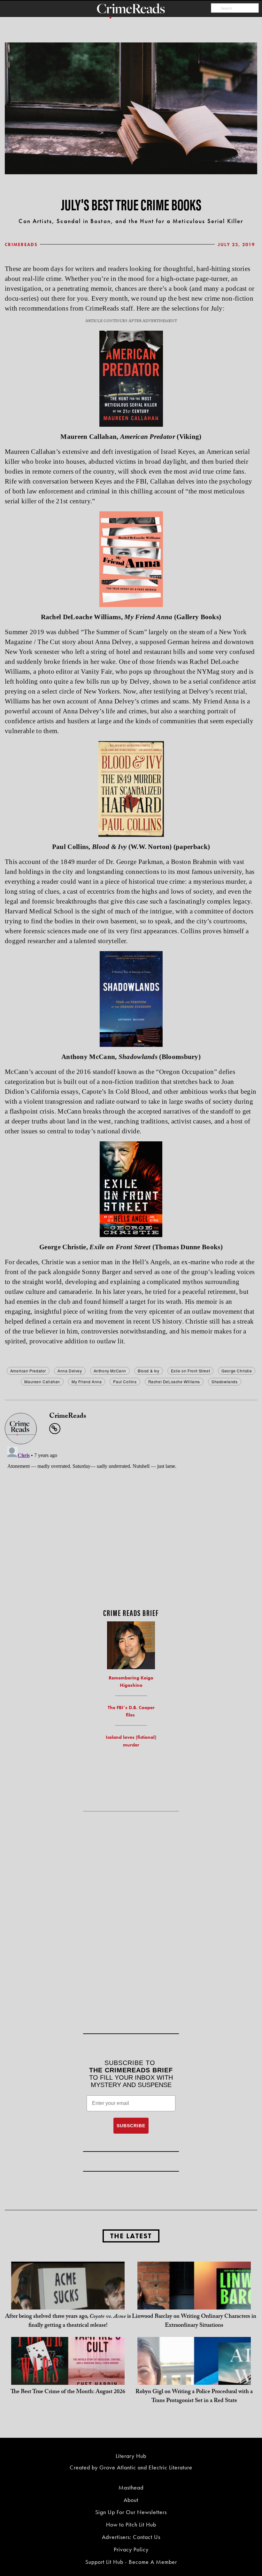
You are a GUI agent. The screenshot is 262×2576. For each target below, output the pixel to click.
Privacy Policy (131, 2549)
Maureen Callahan (42, 1382)
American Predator (28, 1371)
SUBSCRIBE (131, 2126)
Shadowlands (225, 1382)
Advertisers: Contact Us (131, 2537)
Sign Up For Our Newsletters (131, 2512)
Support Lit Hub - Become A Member (131, 2562)
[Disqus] (131, 1524)
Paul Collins (125, 1382)
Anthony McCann (110, 1371)
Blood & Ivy (149, 1371)
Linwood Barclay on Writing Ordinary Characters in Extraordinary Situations (194, 2321)
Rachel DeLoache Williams (174, 1382)
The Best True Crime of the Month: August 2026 (68, 2392)
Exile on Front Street (191, 1371)
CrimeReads (21, 244)
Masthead (131, 2487)
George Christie (237, 1371)
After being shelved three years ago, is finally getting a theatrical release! (68, 2321)
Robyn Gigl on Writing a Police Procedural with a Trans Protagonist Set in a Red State (194, 2397)
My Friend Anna (87, 1382)
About (131, 2500)
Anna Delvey (70, 1371)
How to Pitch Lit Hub (131, 2524)
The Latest (131, 2236)
